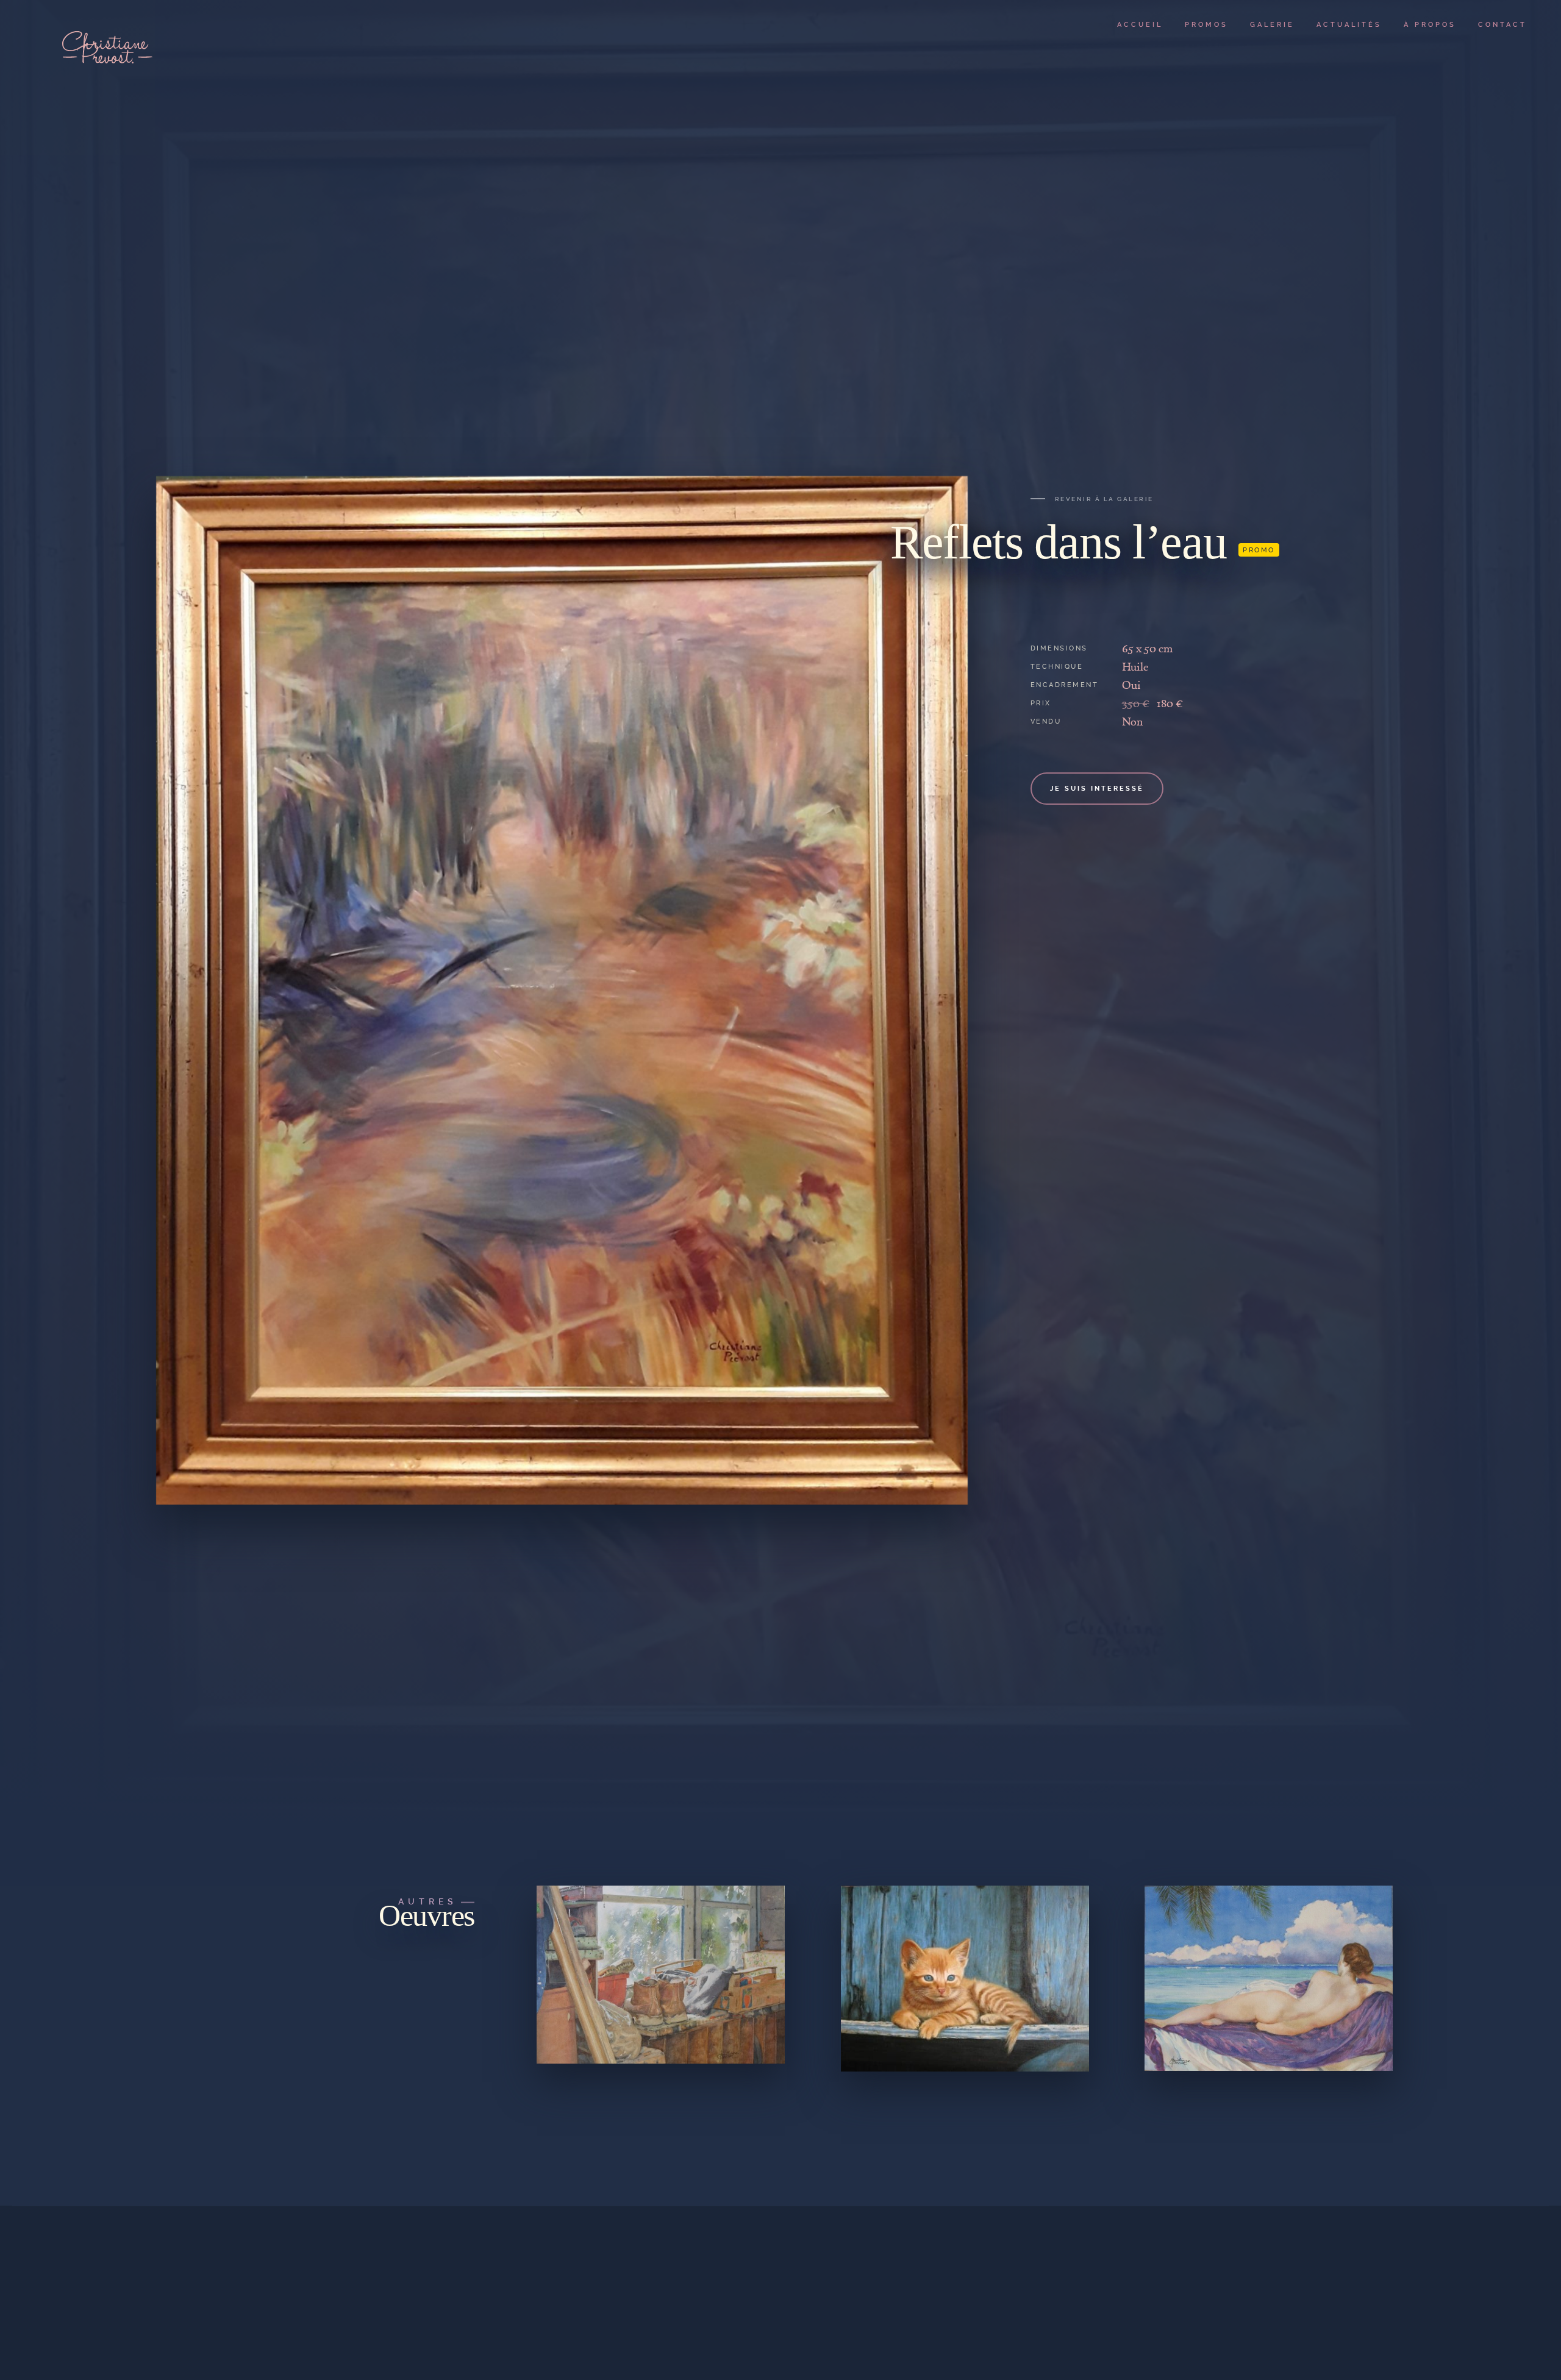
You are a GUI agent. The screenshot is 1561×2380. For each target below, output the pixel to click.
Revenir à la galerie (1104, 499)
